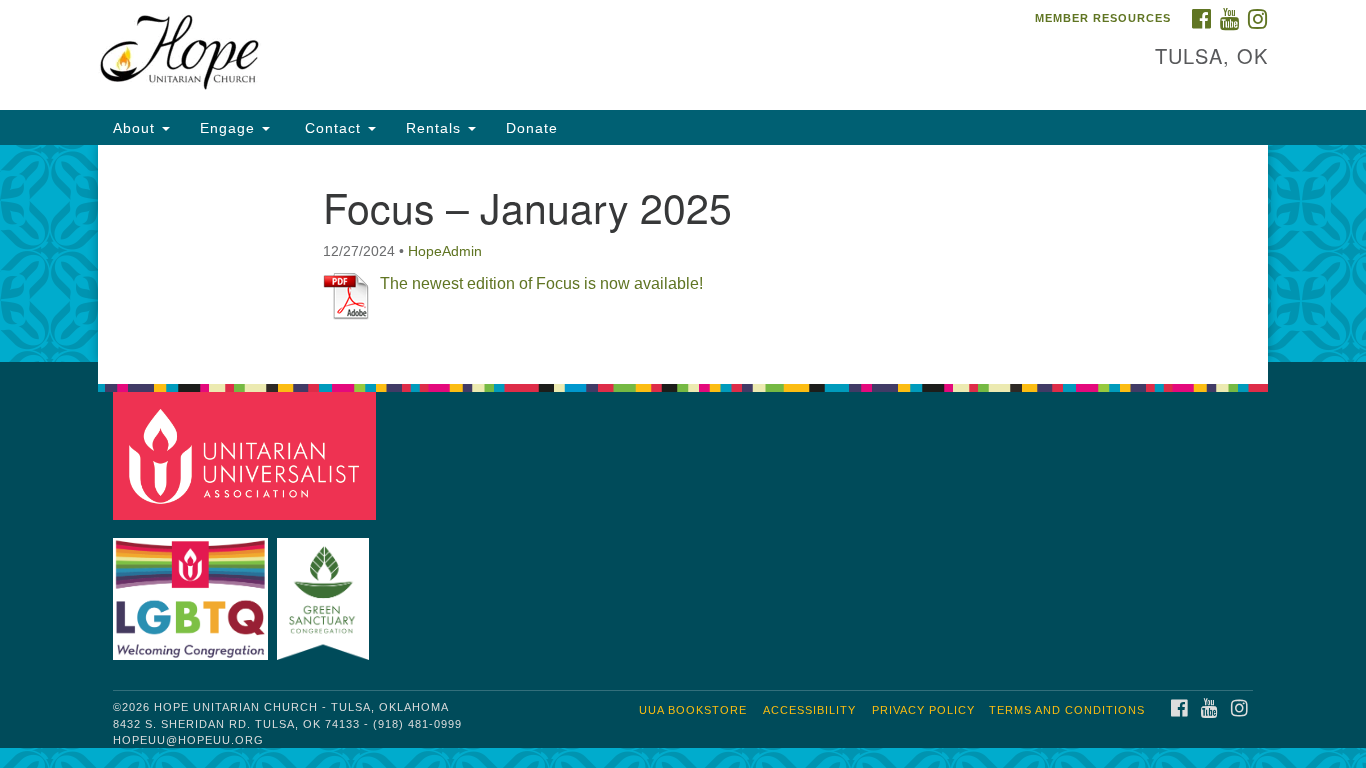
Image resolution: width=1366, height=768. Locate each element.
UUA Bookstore (693, 710)
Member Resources (1103, 18)
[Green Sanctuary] (325, 589)
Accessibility (809, 710)
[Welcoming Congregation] (193, 589)
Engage (230, 128)
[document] (683, 253)
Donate (532, 128)
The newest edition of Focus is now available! (541, 283)
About (136, 128)
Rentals (436, 128)
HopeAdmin (445, 251)
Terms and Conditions (1067, 710)
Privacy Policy (923, 710)
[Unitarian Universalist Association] (247, 454)
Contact (333, 128)
